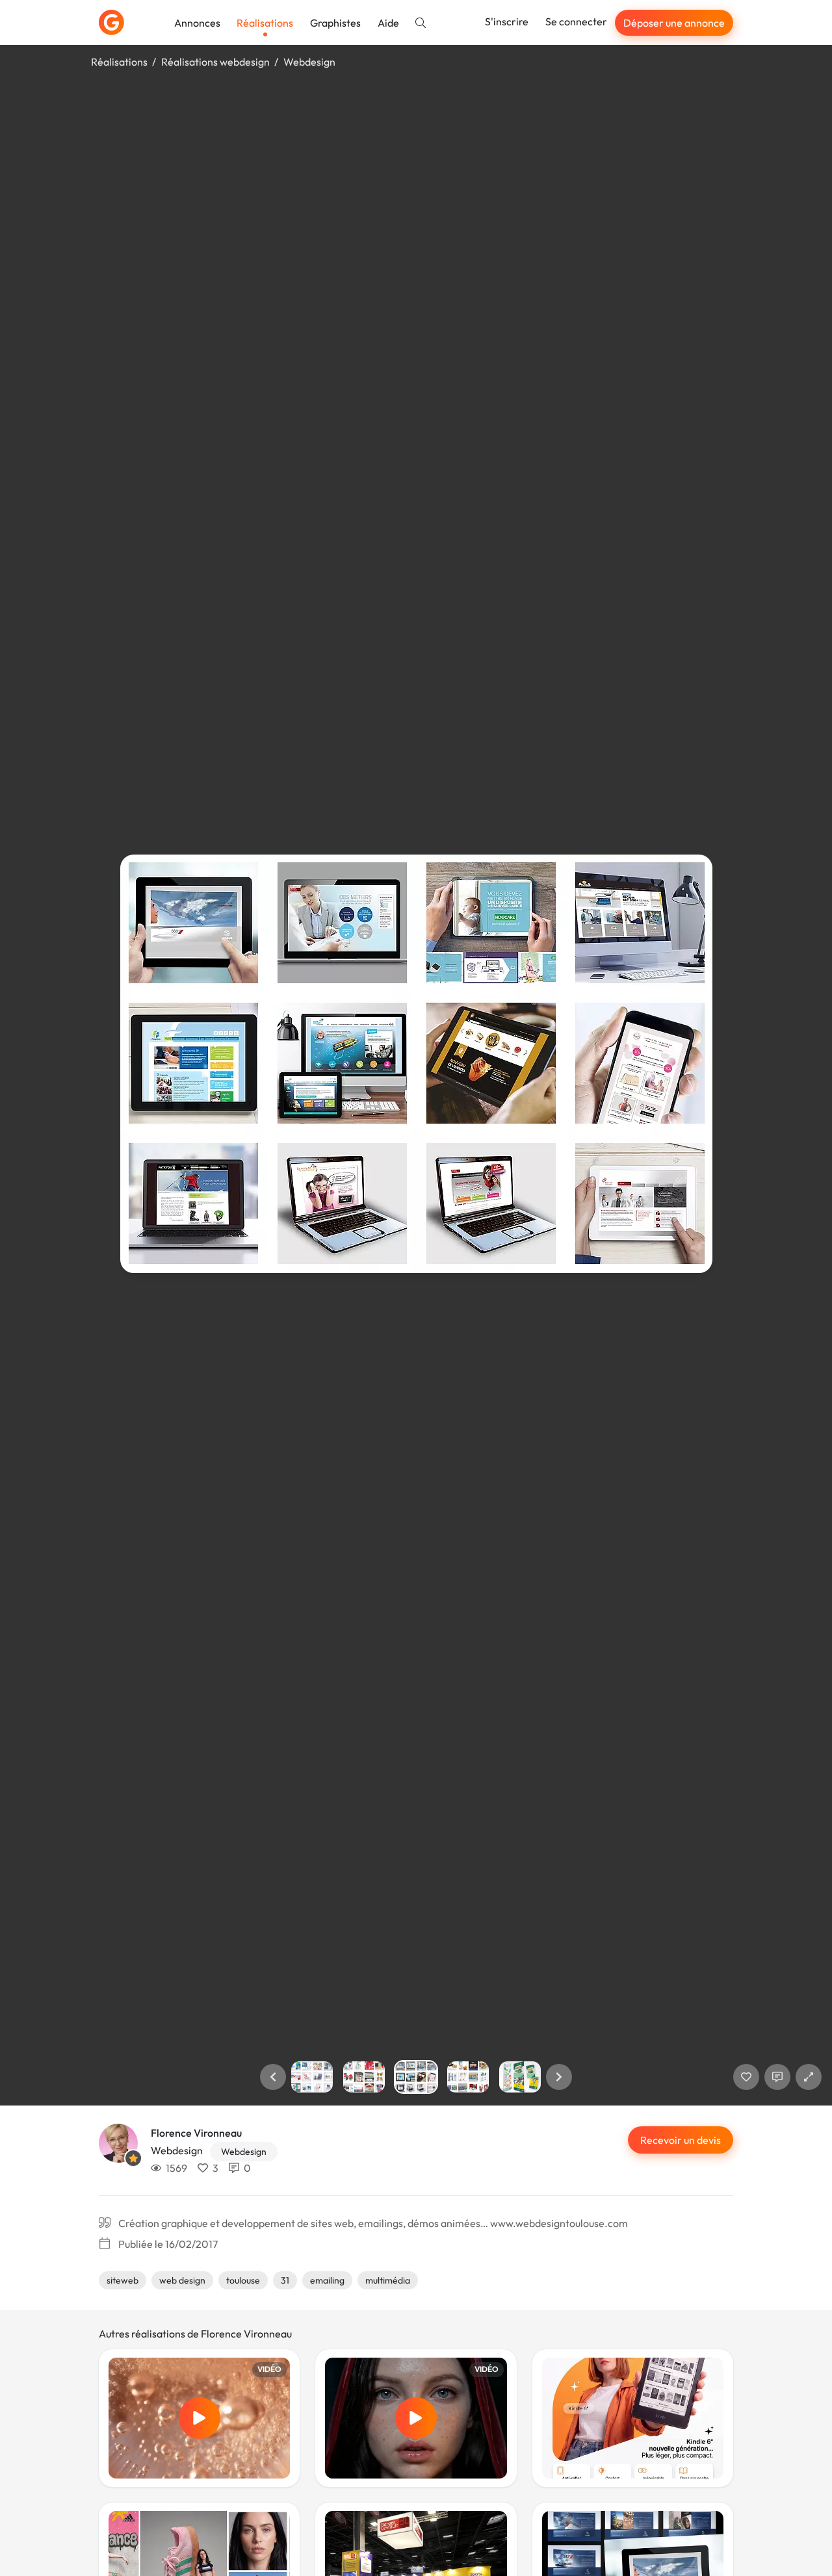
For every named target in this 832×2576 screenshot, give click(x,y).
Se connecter (576, 21)
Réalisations (265, 23)
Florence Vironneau (196, 2133)
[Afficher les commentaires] (777, 2077)
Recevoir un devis (681, 2140)
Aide (388, 23)
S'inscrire (507, 21)
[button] (273, 2077)
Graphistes (335, 23)
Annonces (197, 23)
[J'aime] (746, 2077)
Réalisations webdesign (215, 62)
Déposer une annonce (674, 23)
